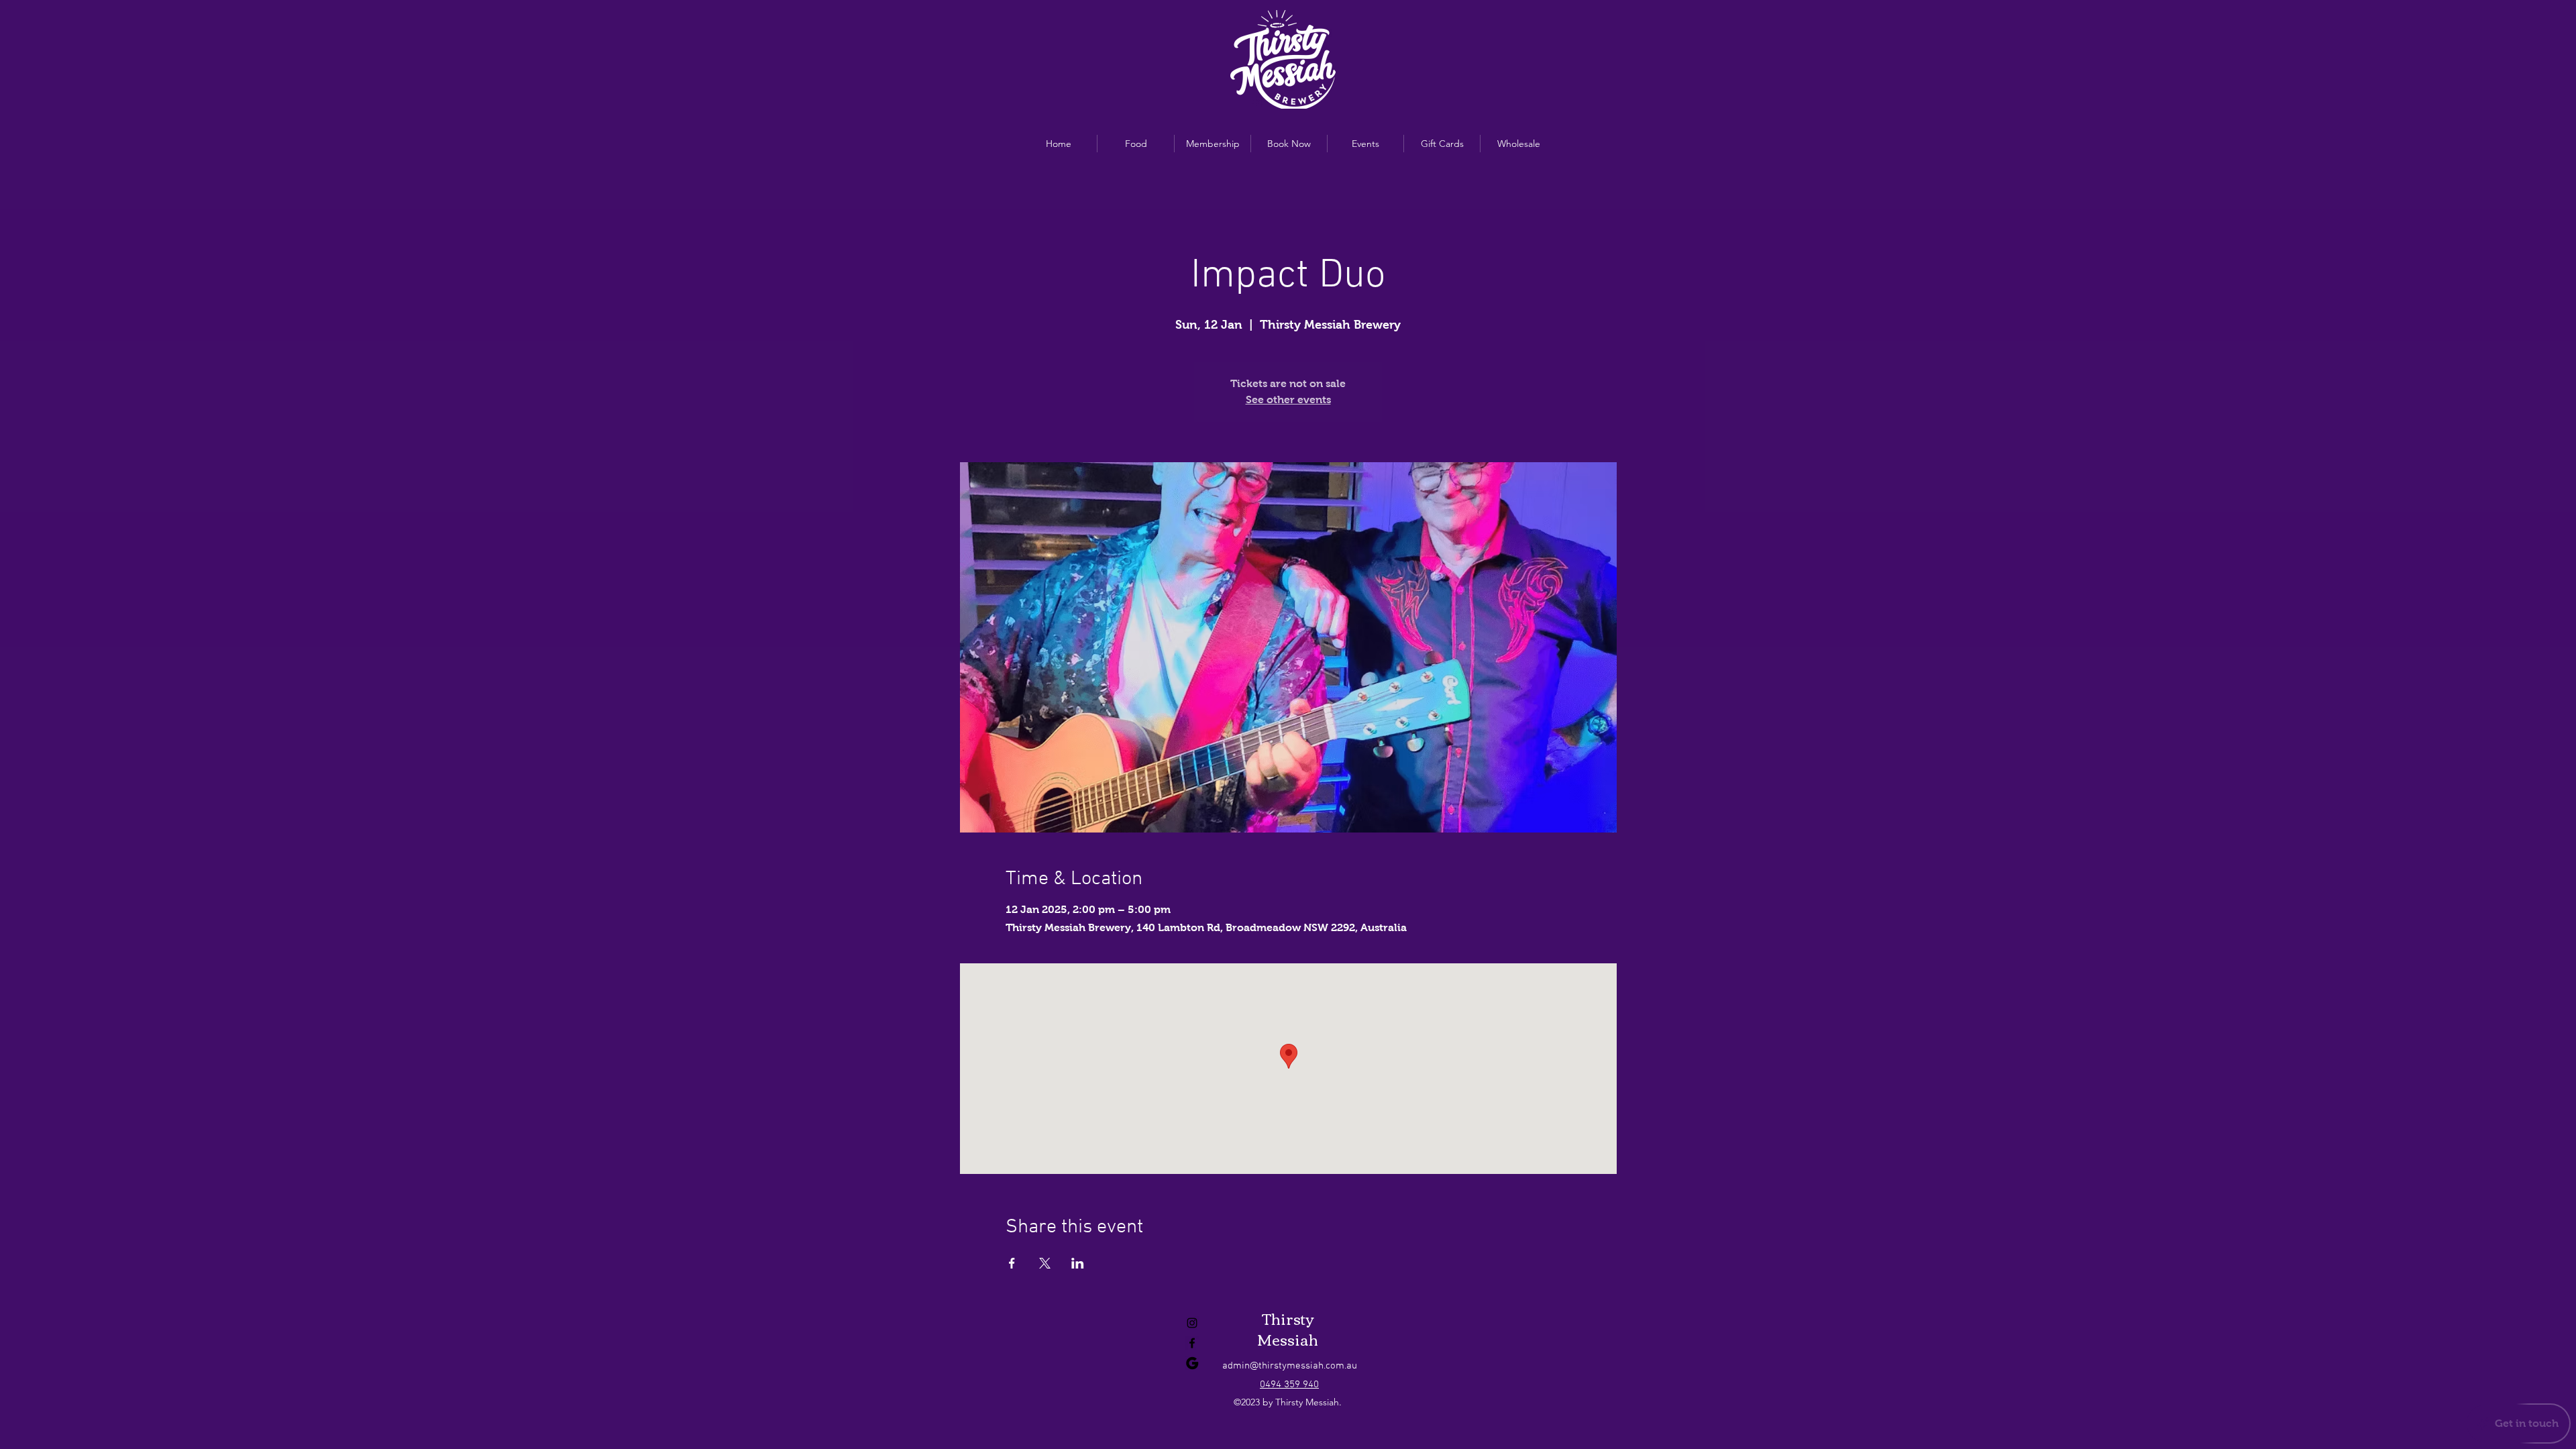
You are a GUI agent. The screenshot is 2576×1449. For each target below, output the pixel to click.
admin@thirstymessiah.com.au (1290, 1366)
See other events (1288, 399)
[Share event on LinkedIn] (1078, 1263)
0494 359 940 (1289, 1385)
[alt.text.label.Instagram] (1192, 1323)
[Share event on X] (1045, 1263)
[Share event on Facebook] (1012, 1263)
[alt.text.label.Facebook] (1192, 1343)
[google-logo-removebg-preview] (1192, 1363)
